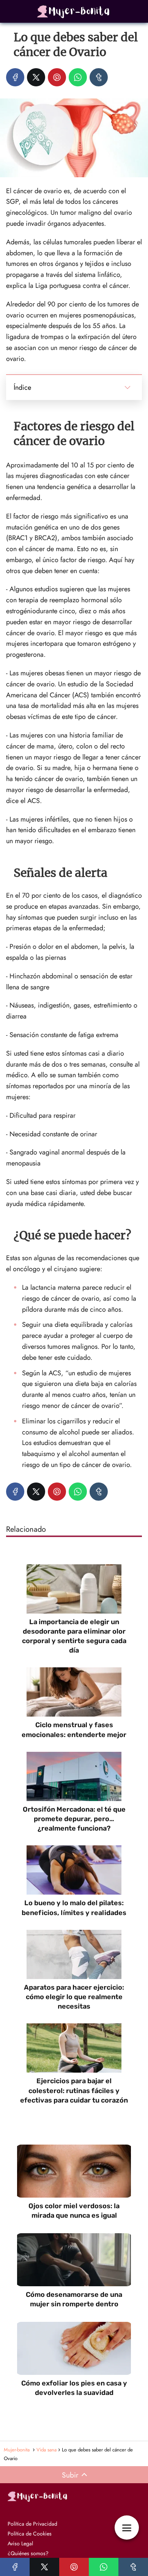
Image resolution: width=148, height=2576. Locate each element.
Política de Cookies (30, 2534)
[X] (36, 77)
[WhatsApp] (78, 77)
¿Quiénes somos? (28, 2553)
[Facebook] (15, 77)
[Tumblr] (99, 77)
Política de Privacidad (32, 2524)
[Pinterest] (57, 77)
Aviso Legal (20, 2543)
